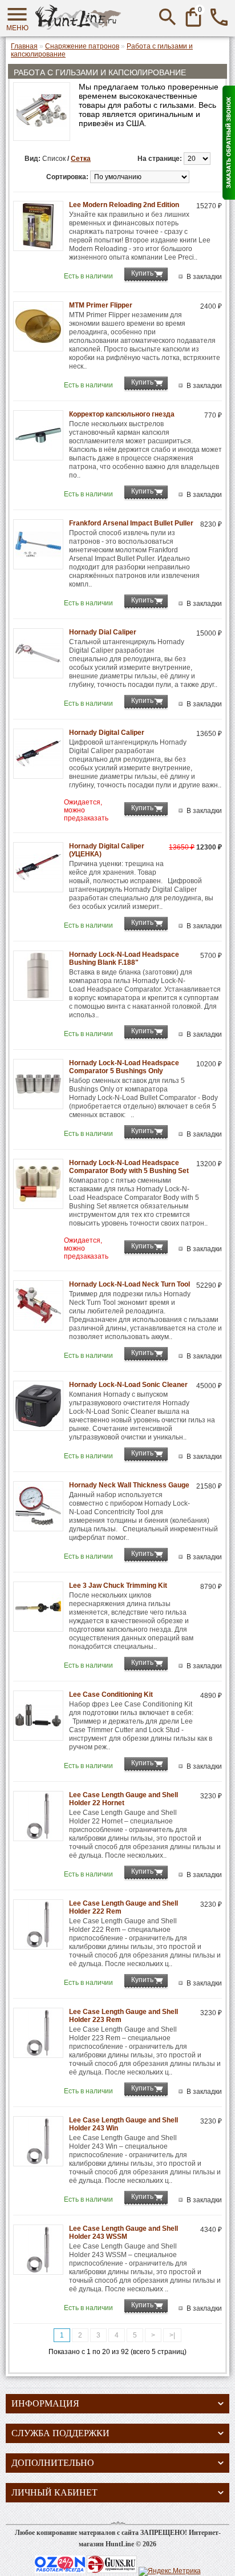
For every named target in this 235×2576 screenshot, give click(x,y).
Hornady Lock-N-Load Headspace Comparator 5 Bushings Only (124, 1067)
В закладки (204, 277)
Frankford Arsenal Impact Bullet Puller (131, 523)
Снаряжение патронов (82, 46)
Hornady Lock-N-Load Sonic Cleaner (128, 1385)
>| (172, 2335)
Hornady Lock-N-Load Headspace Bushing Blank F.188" (124, 959)
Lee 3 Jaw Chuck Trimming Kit (118, 1586)
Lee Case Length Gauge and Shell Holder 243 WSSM (123, 2233)
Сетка (81, 159)
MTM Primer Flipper (101, 305)
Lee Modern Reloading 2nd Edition (124, 205)
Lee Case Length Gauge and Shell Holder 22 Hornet (123, 1799)
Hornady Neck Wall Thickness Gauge (129, 1485)
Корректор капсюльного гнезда (122, 414)
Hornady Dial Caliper (103, 632)
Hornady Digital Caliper (107, 733)
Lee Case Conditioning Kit (111, 1695)
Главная (24, 46)
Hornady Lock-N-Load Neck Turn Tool (129, 1284)
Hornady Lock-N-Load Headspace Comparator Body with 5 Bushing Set (129, 1167)
